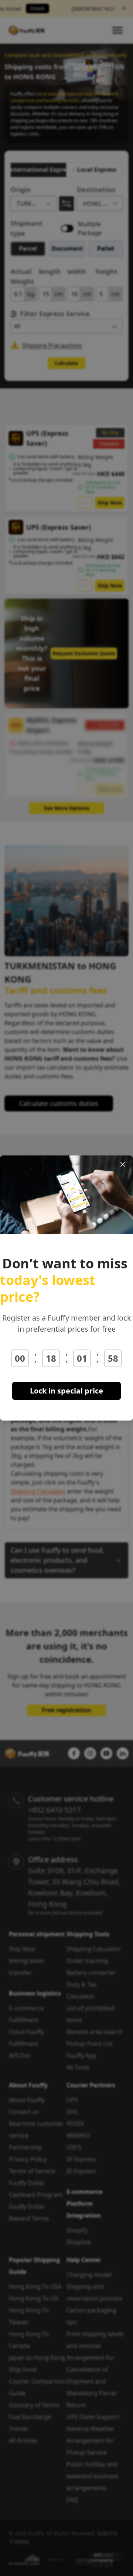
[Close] (123, 1164)
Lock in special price (66, 1391)
